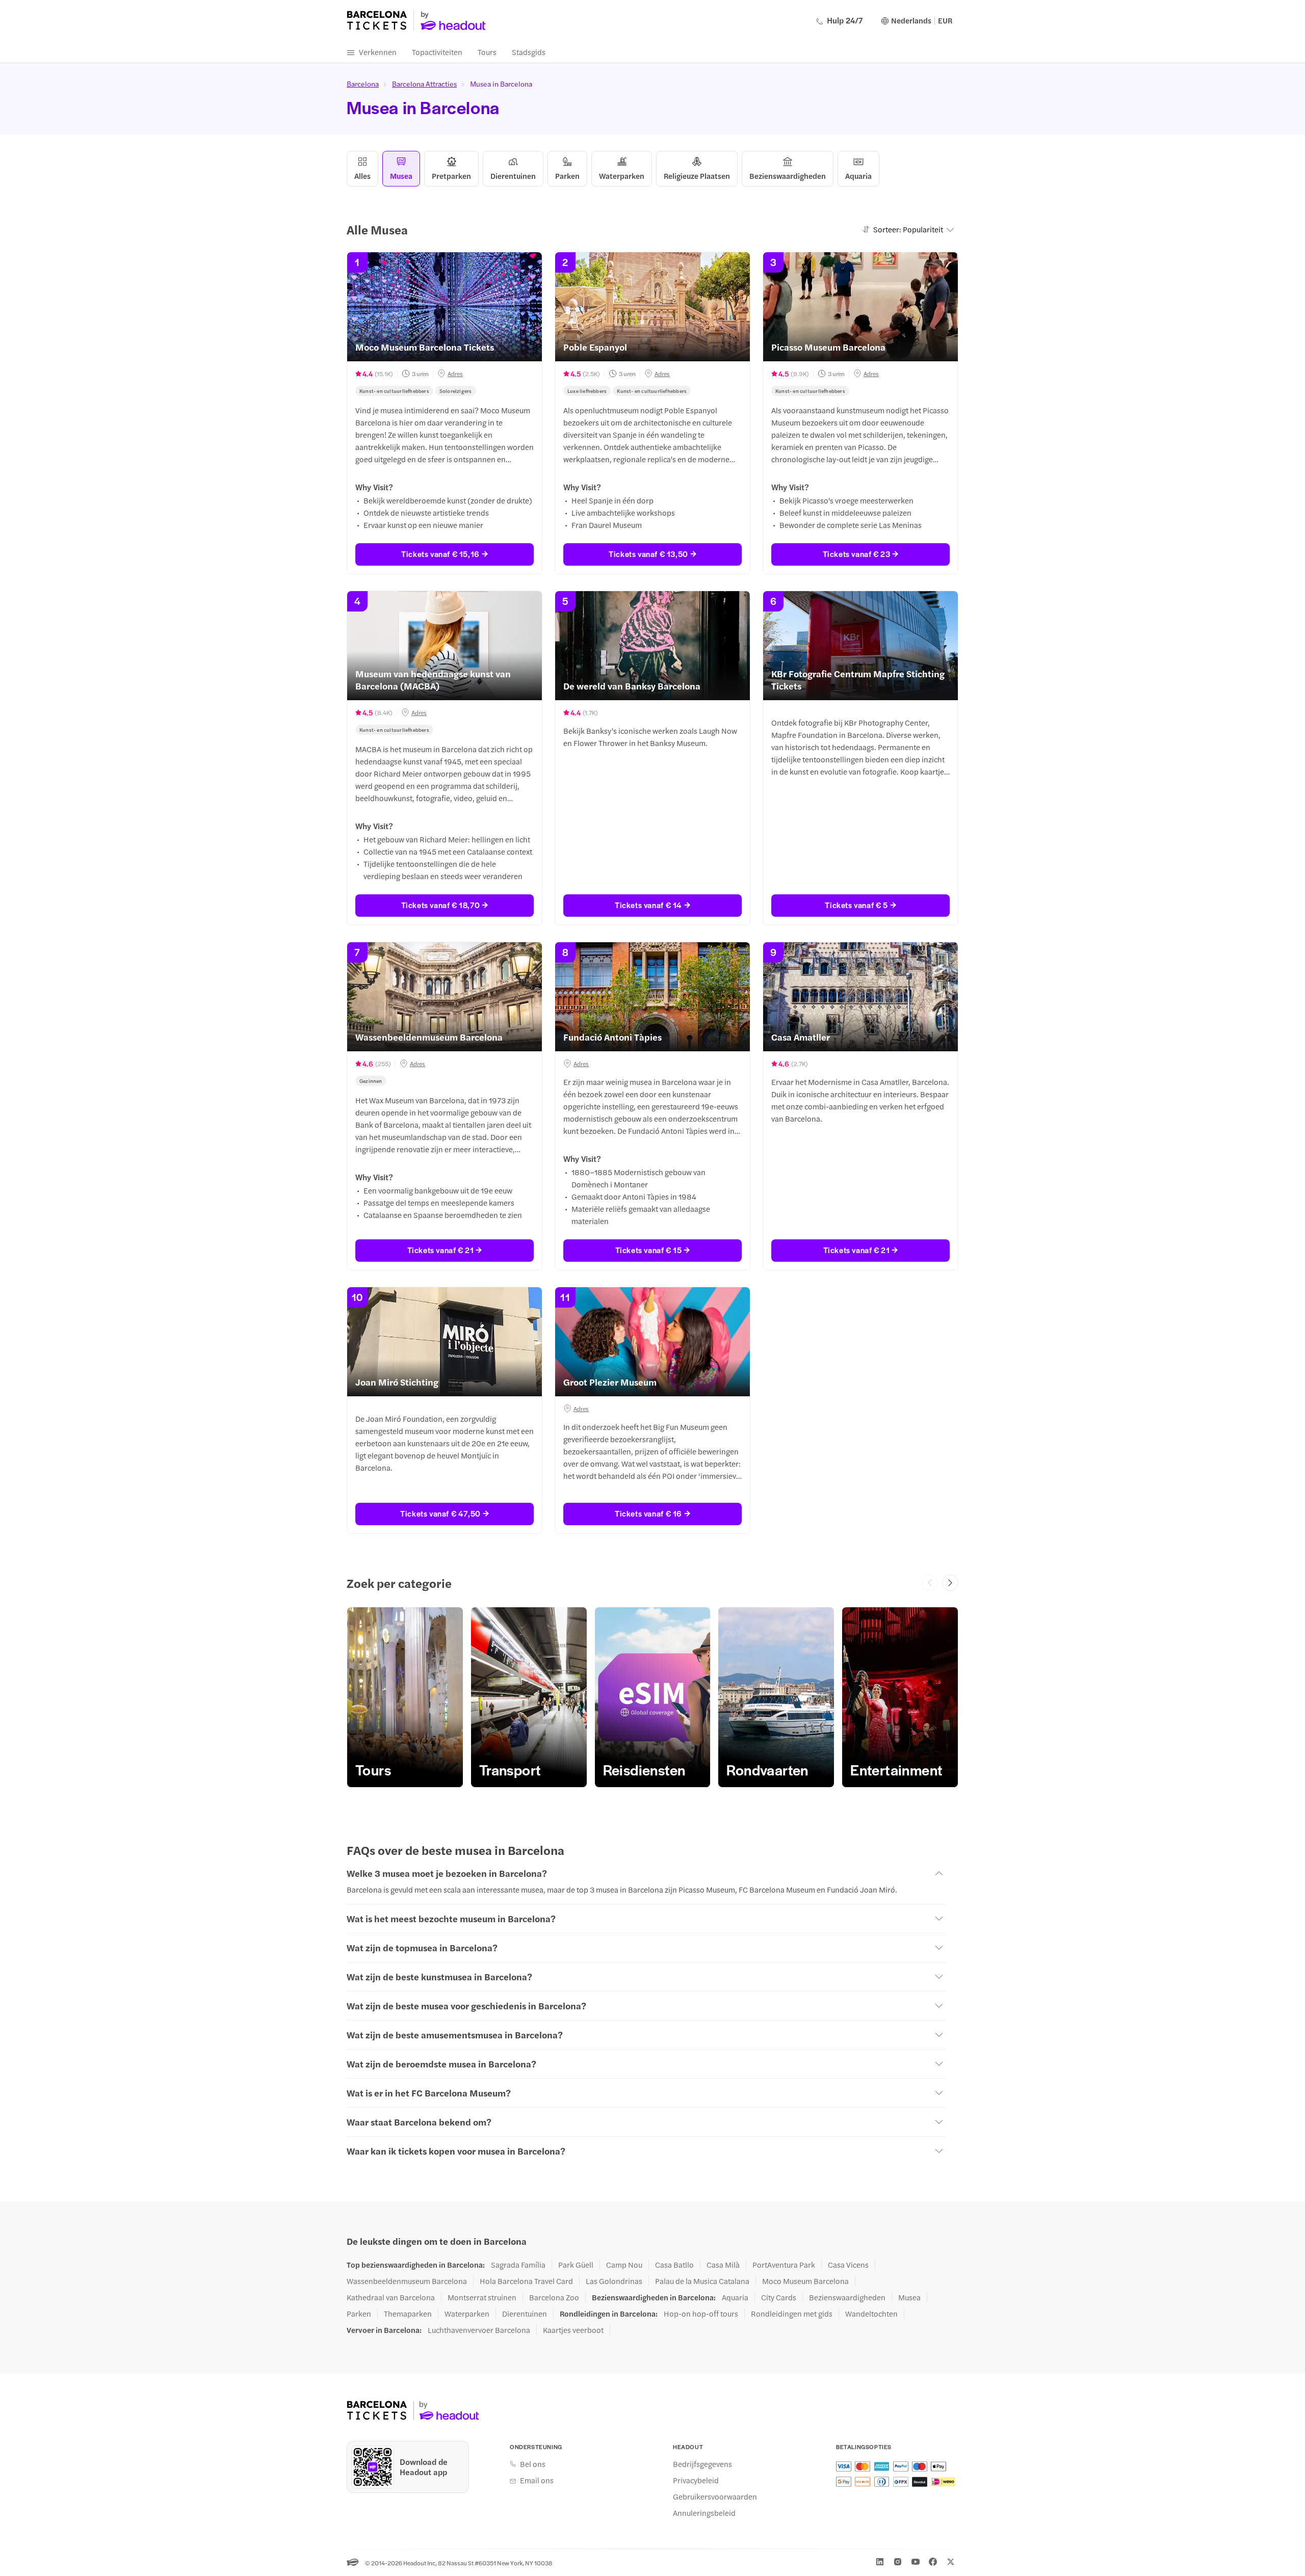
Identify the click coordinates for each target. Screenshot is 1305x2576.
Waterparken (467, 2314)
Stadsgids (529, 52)
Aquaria (735, 2297)
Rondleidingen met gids (792, 2314)
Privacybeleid (696, 2480)
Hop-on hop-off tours (701, 2314)
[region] (652, 1697)
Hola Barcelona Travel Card (526, 2281)
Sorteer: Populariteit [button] (908, 229)
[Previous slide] (930, 1583)
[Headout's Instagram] (898, 2562)
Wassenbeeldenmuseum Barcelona (407, 2281)
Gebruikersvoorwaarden (715, 2497)
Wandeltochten (871, 2314)
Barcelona (363, 84)
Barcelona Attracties (424, 84)
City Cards (779, 2297)
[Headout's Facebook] (933, 2562)
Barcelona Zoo (554, 2297)
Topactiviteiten (437, 52)
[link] (405, 1697)
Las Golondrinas (614, 2281)
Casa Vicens (848, 2265)
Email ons (537, 2480)
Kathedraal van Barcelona (391, 2297)
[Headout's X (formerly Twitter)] (951, 2562)
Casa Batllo (674, 2265)
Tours (487, 52)
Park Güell (576, 2265)
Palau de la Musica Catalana (702, 2281)
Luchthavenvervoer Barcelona (479, 2330)
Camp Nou (624, 2265)
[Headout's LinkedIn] (880, 2562)
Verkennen (378, 52)
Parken (359, 2314)
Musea (909, 2297)
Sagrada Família (518, 2265)
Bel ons (533, 2464)
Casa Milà (723, 2265)
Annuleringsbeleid (704, 2513)
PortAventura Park (784, 2265)
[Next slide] (950, 1583)
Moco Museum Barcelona (805, 2281)
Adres (455, 374)
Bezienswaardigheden (847, 2297)
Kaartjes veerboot (573, 2330)
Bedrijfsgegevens (702, 2464)
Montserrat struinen (482, 2297)
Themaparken (408, 2314)
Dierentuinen (525, 2314)
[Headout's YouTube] (916, 2562)
